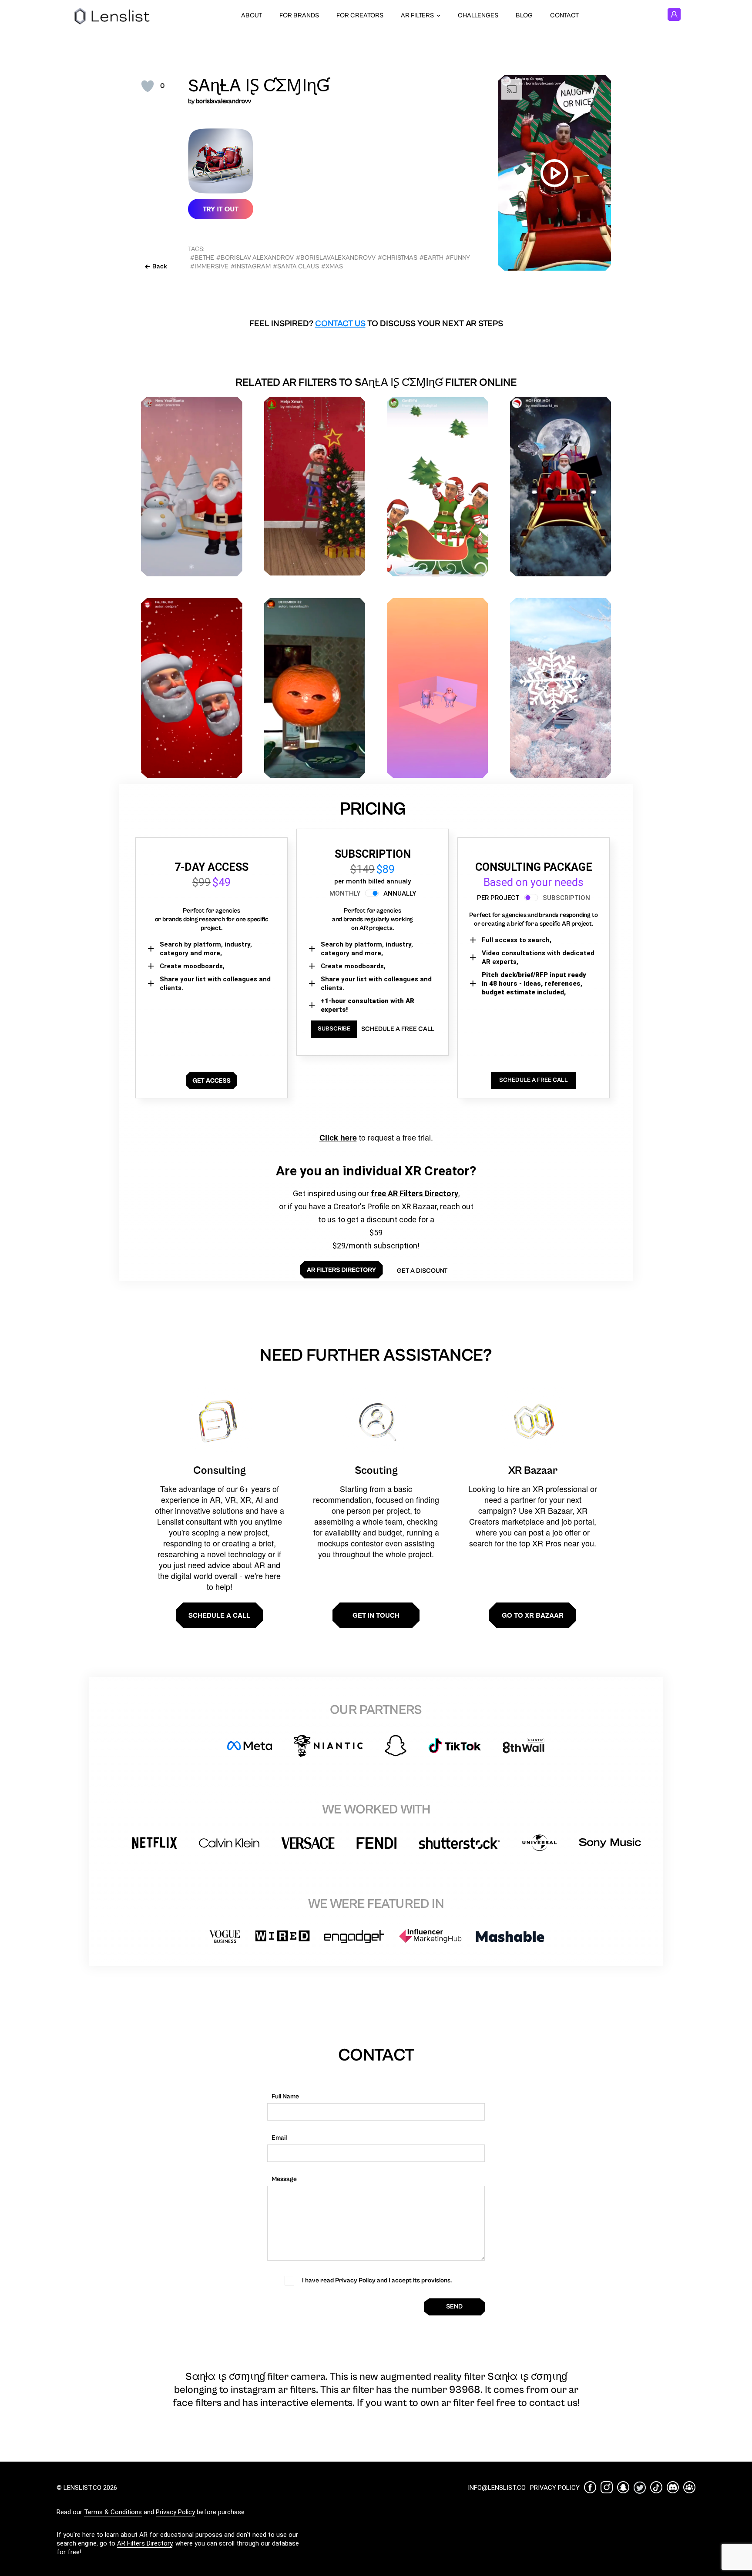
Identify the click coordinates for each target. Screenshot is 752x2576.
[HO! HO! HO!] (561, 487)
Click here (338, 1137)
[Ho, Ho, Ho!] (192, 688)
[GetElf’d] (438, 487)
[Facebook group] (689, 2487)
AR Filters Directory (145, 2543)
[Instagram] (607, 2487)
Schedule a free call (398, 1029)
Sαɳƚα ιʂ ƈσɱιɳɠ (259, 86)
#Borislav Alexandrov (255, 258)
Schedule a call (219, 1615)
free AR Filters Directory (415, 1193)
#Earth (431, 258)
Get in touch (376, 1615)
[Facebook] (590, 2487)
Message (284, 2179)
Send (454, 2307)
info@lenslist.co (497, 2488)
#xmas (332, 266)
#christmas (398, 258)
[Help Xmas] (315, 486)
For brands (299, 15)
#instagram (251, 266)
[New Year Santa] (192, 487)
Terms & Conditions (113, 2512)
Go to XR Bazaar (533, 1615)
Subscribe (334, 1029)
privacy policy (555, 2488)
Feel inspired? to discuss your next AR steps (376, 324)
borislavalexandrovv (223, 101)
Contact (564, 15)
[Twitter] (640, 2487)
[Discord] (673, 2487)
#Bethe (202, 258)
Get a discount (422, 1271)
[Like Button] (148, 86)
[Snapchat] (623, 2487)
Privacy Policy (175, 2512)
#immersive (209, 266)
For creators (360, 15)
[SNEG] (561, 688)
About (252, 15)
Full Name (285, 2096)
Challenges (478, 15)
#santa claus (296, 266)
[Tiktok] (656, 2487)
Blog (524, 15)
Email (279, 2138)
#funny (458, 258)
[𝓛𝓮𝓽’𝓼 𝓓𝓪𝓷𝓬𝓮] (438, 688)
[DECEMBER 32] (315, 688)
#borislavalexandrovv (336, 258)
